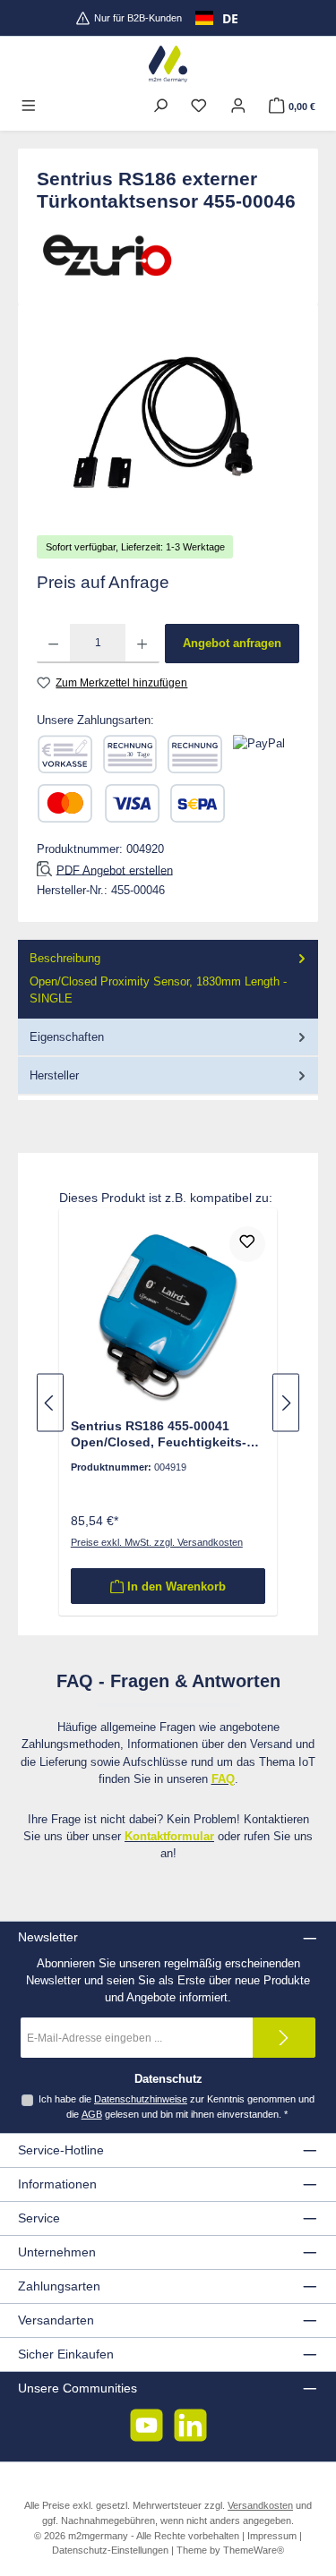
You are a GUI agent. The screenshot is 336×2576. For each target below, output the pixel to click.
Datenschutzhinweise (141, 2099)
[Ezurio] (168, 255)
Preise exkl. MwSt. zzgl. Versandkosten (157, 1542)
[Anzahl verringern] (53, 644)
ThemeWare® (254, 2550)
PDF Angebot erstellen (115, 870)
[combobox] (217, 18)
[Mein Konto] (238, 106)
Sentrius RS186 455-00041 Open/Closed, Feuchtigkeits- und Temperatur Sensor (159, 1434)
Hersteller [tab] (54, 1075)
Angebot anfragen (232, 643)
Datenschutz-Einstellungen (110, 2550)
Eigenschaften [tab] (67, 1037)
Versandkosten (260, 2505)
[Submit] (284, 2038)
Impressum (272, 2536)
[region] (168, 423)
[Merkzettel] (199, 106)
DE (230, 18)
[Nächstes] (286, 1403)
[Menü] (29, 106)
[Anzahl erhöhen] (142, 644)
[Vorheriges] (50, 1403)
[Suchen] (160, 106)
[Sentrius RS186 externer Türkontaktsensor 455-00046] (168, 423)
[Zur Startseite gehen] (168, 64)
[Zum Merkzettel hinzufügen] (247, 1244)
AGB (92, 2114)
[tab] (168, 979)
